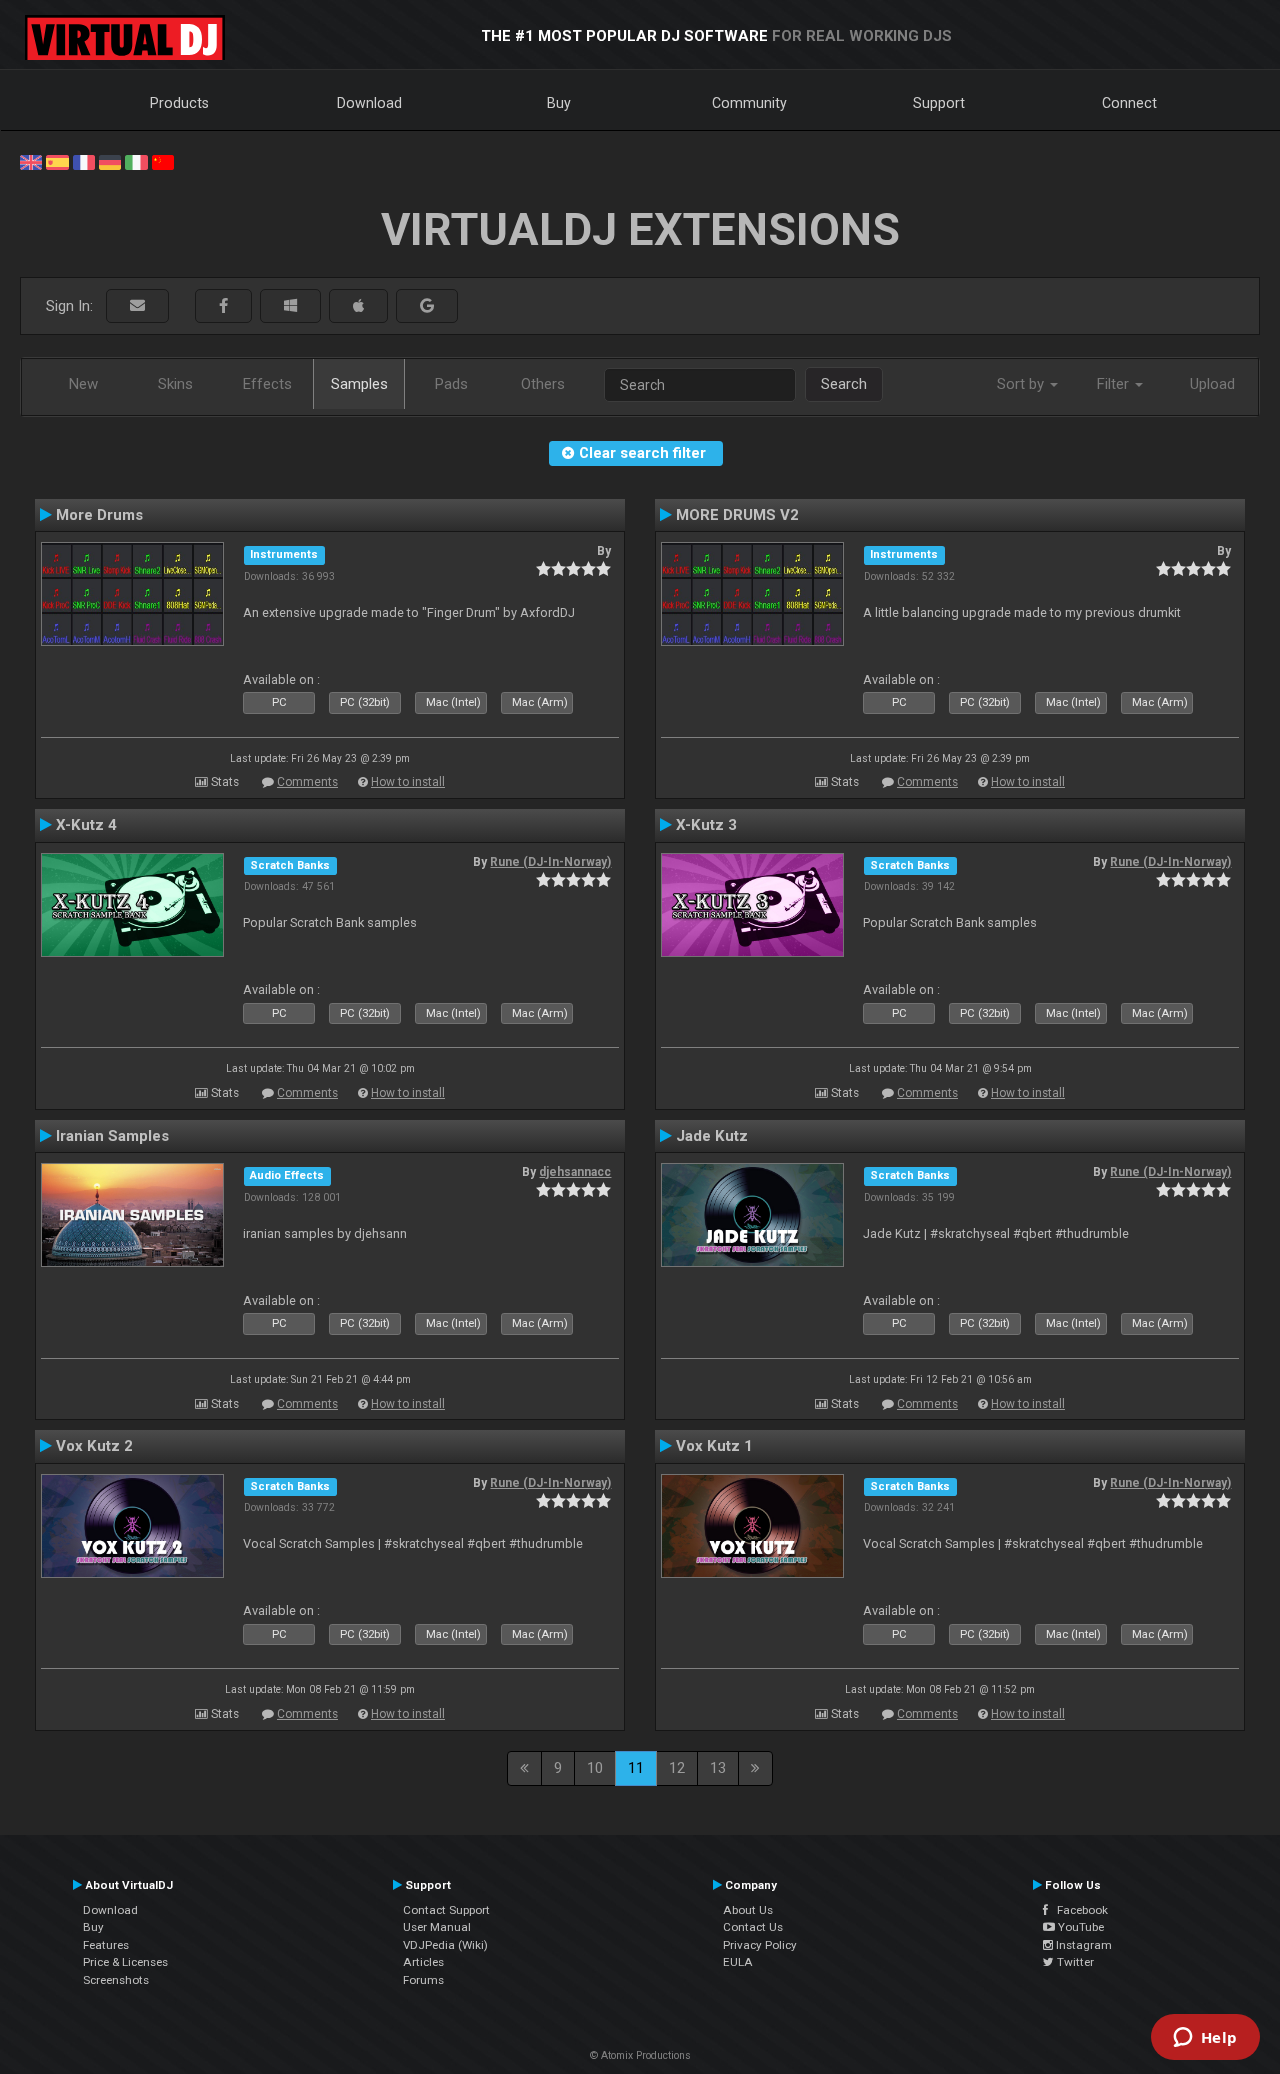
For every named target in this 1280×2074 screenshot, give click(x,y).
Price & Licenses (125, 1962)
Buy (559, 103)
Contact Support (446, 1910)
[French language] (84, 161)
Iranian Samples (112, 1136)
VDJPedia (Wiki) (445, 1945)
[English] (31, 161)
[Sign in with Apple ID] (358, 306)
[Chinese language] (163, 161)
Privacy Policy (760, 1945)
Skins (175, 384)
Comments (307, 782)
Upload (1212, 384)
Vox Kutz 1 (714, 1446)
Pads (451, 384)
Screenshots (116, 1980)
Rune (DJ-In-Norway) (550, 862)
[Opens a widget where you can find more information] (1205, 2039)
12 (677, 1768)
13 (718, 1768)
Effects (267, 384)
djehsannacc (575, 1172)
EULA (738, 1962)
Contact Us (753, 1927)
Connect (1129, 103)
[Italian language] (136, 161)
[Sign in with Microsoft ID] (290, 306)
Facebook (1078, 1910)
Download (369, 103)
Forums (423, 1980)
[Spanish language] (57, 161)
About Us (748, 1910)
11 (636, 1768)
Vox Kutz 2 (94, 1446)
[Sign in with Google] (427, 306)
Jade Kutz (712, 1136)
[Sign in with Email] (137, 306)
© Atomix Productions (640, 2055)
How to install (408, 782)
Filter (1115, 384)
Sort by (1022, 384)
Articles (423, 1962)
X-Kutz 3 (706, 825)
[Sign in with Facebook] (223, 306)
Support (939, 103)
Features (106, 1945)
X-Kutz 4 (86, 825)
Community (749, 103)
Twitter (1074, 1962)
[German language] (110, 161)
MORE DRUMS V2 (737, 515)
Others (543, 384)
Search (844, 384)
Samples (359, 384)
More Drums (99, 515)
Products (179, 103)
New (83, 384)
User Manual (437, 1927)
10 (595, 1768)
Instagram (1082, 1945)
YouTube (1079, 1927)
